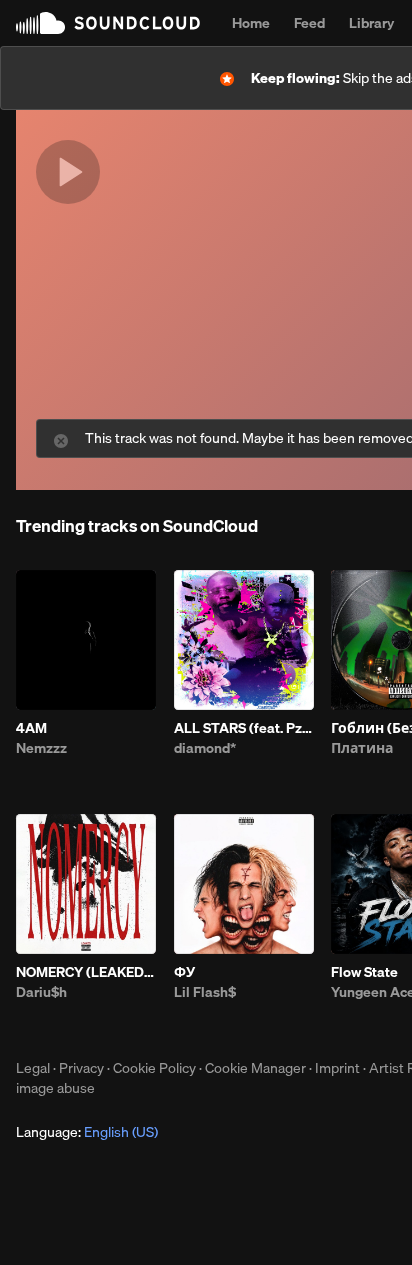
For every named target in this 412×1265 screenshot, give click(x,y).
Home (251, 23)
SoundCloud (108, 23)
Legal (33, 1068)
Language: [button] (87, 1132)
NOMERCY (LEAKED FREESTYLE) (86, 972)
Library (371, 23)
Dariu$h (41, 992)
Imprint (337, 1068)
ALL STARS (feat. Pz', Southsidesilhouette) (244, 728)
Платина (362, 748)
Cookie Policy (154, 1068)
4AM (31, 728)
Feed (309, 23)
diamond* (205, 748)
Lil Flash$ (205, 992)
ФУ (184, 972)
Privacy (81, 1068)
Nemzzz (41, 748)
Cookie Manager (255, 1068)
